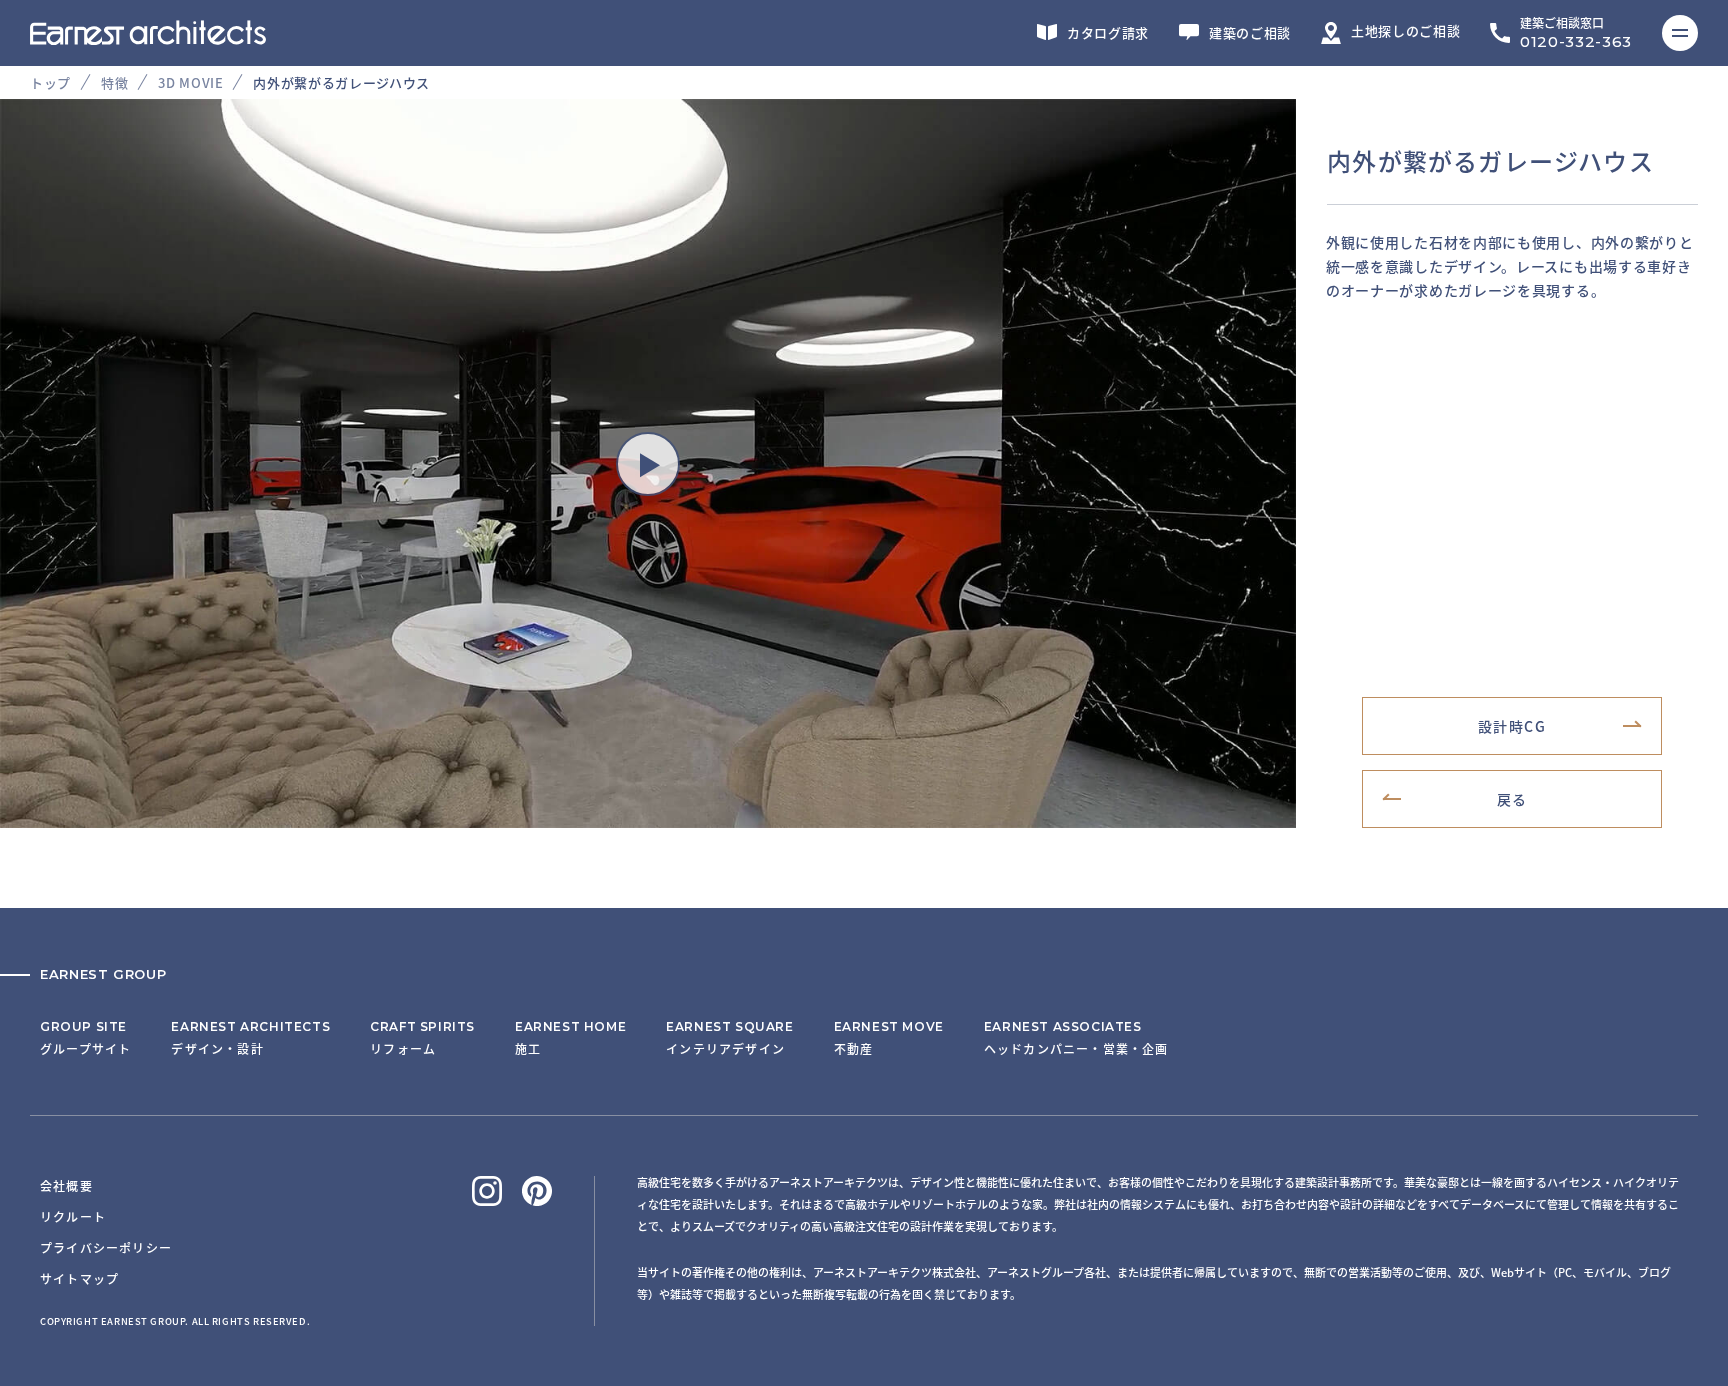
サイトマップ (79, 1278)
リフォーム (422, 1038)
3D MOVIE (190, 82)
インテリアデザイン (729, 1038)
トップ (50, 82)
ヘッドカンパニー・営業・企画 (1076, 1038)
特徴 (114, 82)
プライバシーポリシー (106, 1247)
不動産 (889, 1038)
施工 (570, 1038)
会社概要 (66, 1185)
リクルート (73, 1216)
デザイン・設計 (250, 1038)
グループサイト (85, 1038)
